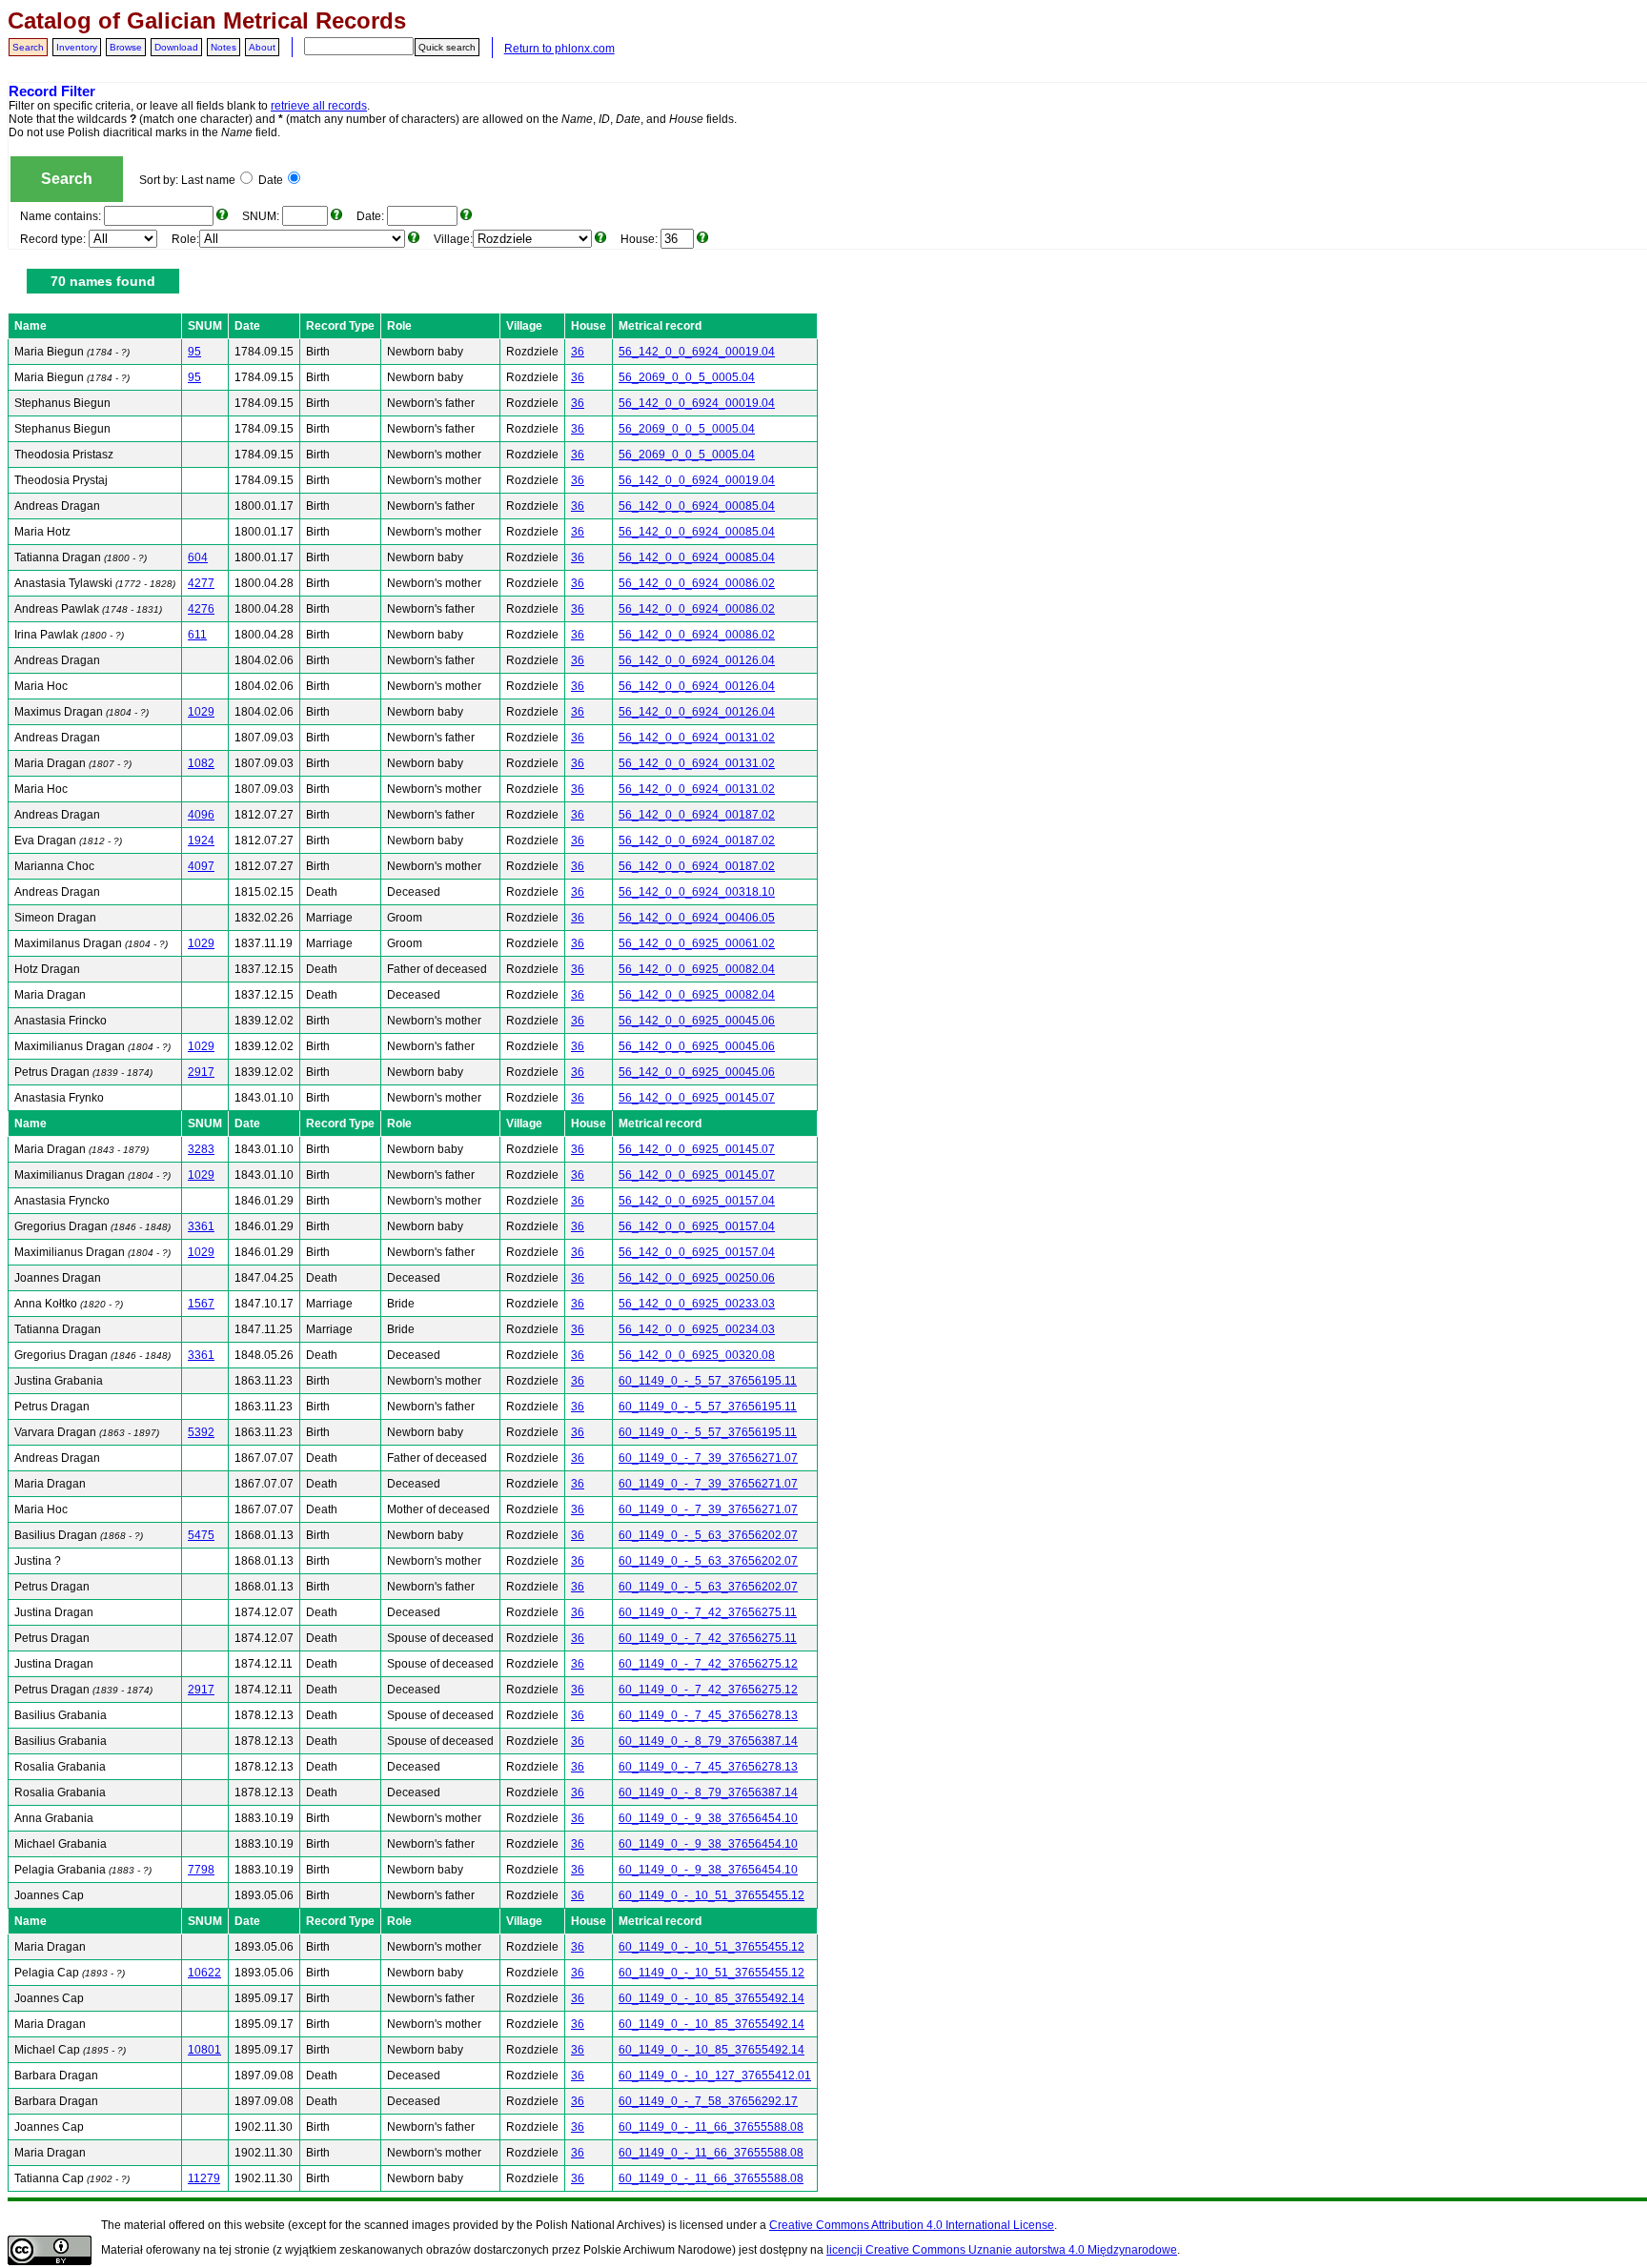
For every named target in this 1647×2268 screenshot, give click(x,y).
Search (28, 47)
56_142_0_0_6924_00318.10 (697, 892)
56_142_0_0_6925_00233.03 (697, 1304)
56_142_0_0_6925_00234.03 (697, 1329)
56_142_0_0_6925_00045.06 (697, 1021)
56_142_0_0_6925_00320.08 (697, 1355)
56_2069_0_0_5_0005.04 (687, 377)
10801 (204, 2050)
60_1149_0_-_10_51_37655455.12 (712, 1895)
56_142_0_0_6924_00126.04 (697, 660)
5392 (201, 1432)
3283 (201, 1149)
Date (271, 180)
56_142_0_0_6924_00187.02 (697, 815)
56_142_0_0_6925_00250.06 (697, 1278)
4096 (201, 815)
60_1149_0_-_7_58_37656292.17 (708, 2101)
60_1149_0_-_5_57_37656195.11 (708, 1381)
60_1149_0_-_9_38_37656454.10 (708, 1818)
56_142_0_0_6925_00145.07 (697, 1098)
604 (198, 557)
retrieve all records (319, 106)
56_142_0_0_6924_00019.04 (697, 352)
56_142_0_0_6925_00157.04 (697, 1201)
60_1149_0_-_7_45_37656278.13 (708, 1715)
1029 (201, 712)
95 (194, 352)
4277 (201, 583)
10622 (204, 1973)
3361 (201, 1226)
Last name (208, 180)
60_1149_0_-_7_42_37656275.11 (708, 1612)
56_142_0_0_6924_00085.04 (697, 506)
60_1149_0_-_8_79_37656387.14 (708, 1741)
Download (176, 47)
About (262, 47)
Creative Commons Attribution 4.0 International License (912, 2225)
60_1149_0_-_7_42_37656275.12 (708, 1664)
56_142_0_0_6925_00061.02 (697, 943)
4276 (201, 609)
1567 (201, 1304)
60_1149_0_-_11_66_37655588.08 (711, 2127)
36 (578, 352)
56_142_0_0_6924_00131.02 (697, 738)
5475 (201, 1535)
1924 (201, 840)
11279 (204, 2178)
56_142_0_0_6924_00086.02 (697, 583)
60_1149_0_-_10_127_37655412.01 (715, 2076)
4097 (201, 866)
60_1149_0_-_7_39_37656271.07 (708, 1458)
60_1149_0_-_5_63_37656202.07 (708, 1535)
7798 (201, 1870)
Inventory (77, 47)
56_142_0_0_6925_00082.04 (697, 969)
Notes (224, 47)
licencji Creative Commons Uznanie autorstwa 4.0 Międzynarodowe (1002, 2250)
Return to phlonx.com (559, 49)
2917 (201, 1072)
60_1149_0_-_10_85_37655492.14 (712, 1998)
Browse (126, 47)
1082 (201, 763)
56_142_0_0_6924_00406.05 (697, 918)
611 (197, 635)
